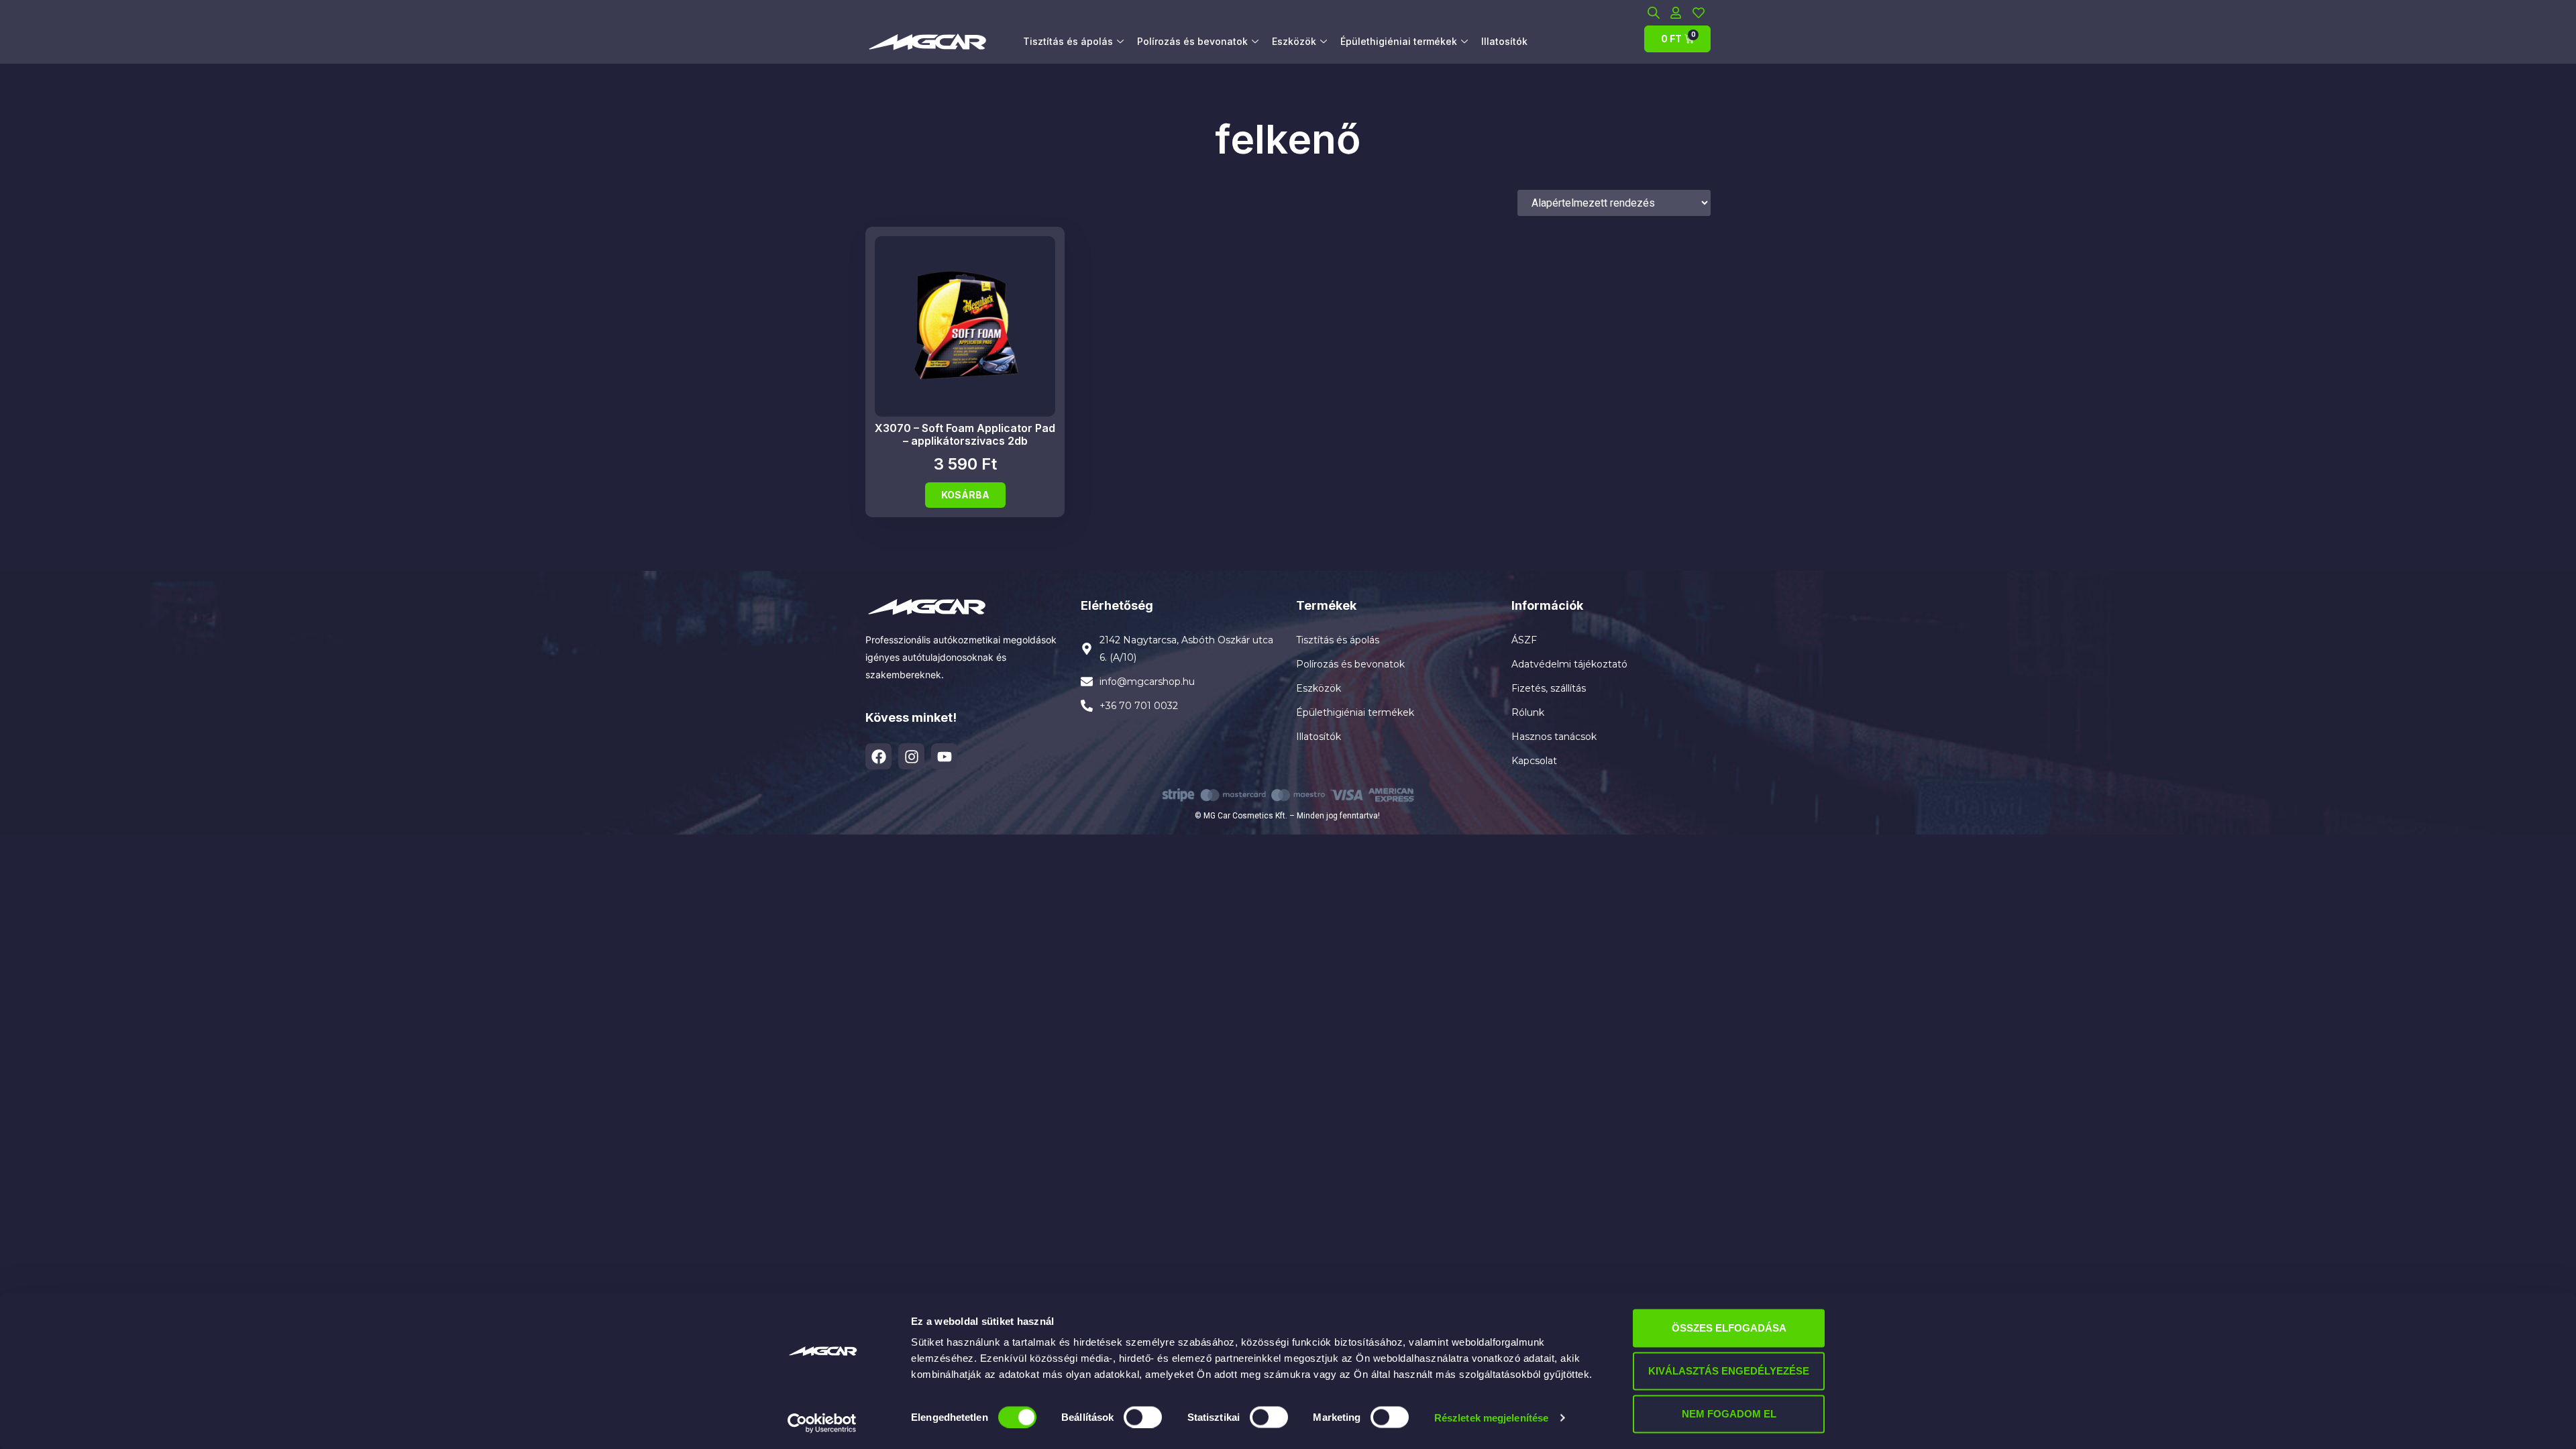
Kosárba (965, 495)
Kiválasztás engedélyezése (1729, 1371)
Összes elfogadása (1729, 1328)
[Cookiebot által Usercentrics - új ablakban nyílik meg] (822, 1423)
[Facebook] (878, 756)
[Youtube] (944, 756)
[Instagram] (911, 756)
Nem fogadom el (1729, 1414)
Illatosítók (1504, 41)
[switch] (1143, 1417)
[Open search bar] (1654, 12)
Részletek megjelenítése (1491, 1417)
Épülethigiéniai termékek (1399, 41)
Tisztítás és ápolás (1068, 41)
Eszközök (1294, 41)
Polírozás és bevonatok (1192, 41)
